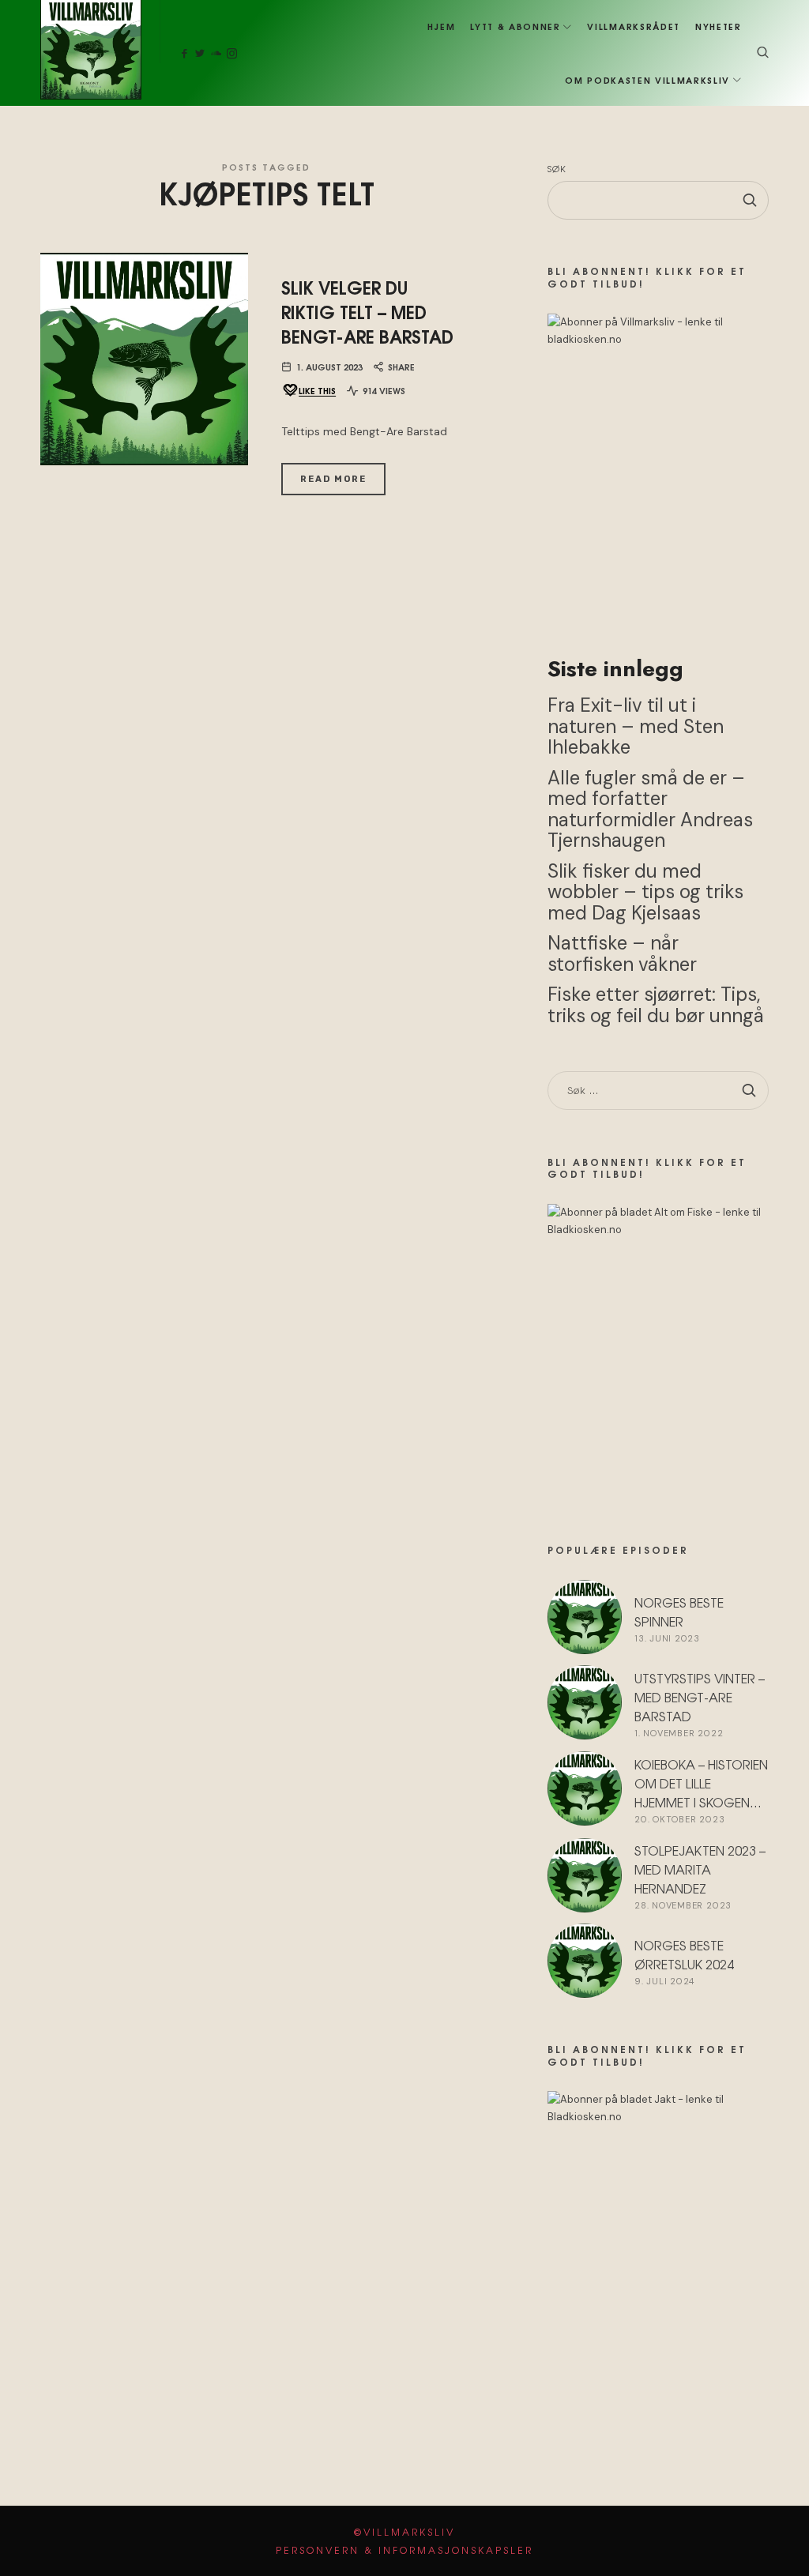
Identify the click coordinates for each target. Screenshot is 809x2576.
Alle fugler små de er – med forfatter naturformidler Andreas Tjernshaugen (650, 809)
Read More (333, 479)
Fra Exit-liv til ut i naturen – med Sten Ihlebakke (636, 727)
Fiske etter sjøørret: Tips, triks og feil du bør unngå (656, 1006)
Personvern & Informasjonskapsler (404, 2550)
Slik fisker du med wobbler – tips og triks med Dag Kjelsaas (645, 892)
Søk (557, 168)
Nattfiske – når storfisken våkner (622, 954)
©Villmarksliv (404, 2532)
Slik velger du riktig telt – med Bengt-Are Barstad (367, 311)
